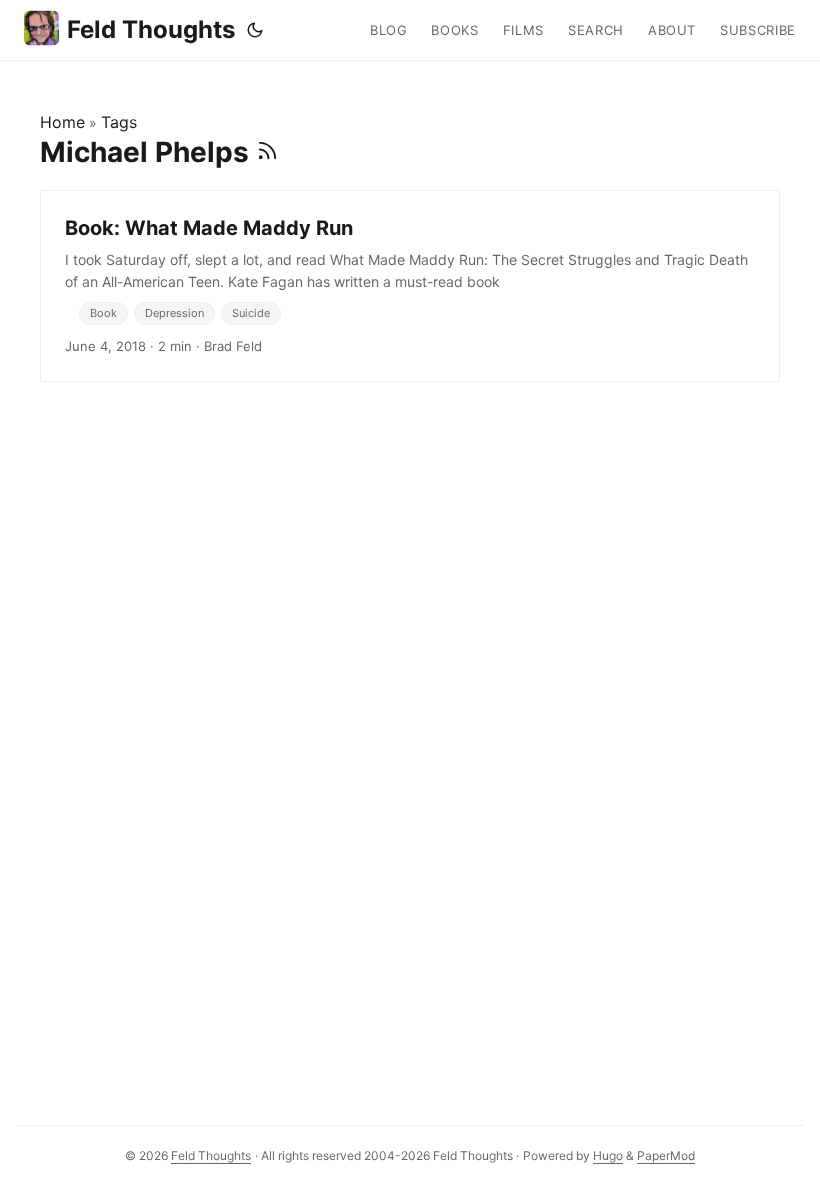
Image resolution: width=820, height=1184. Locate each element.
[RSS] (267, 152)
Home (62, 122)
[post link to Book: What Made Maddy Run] (410, 286)
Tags (119, 122)
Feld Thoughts (151, 29)
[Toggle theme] (255, 30)
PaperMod (666, 1155)
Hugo (608, 1155)
